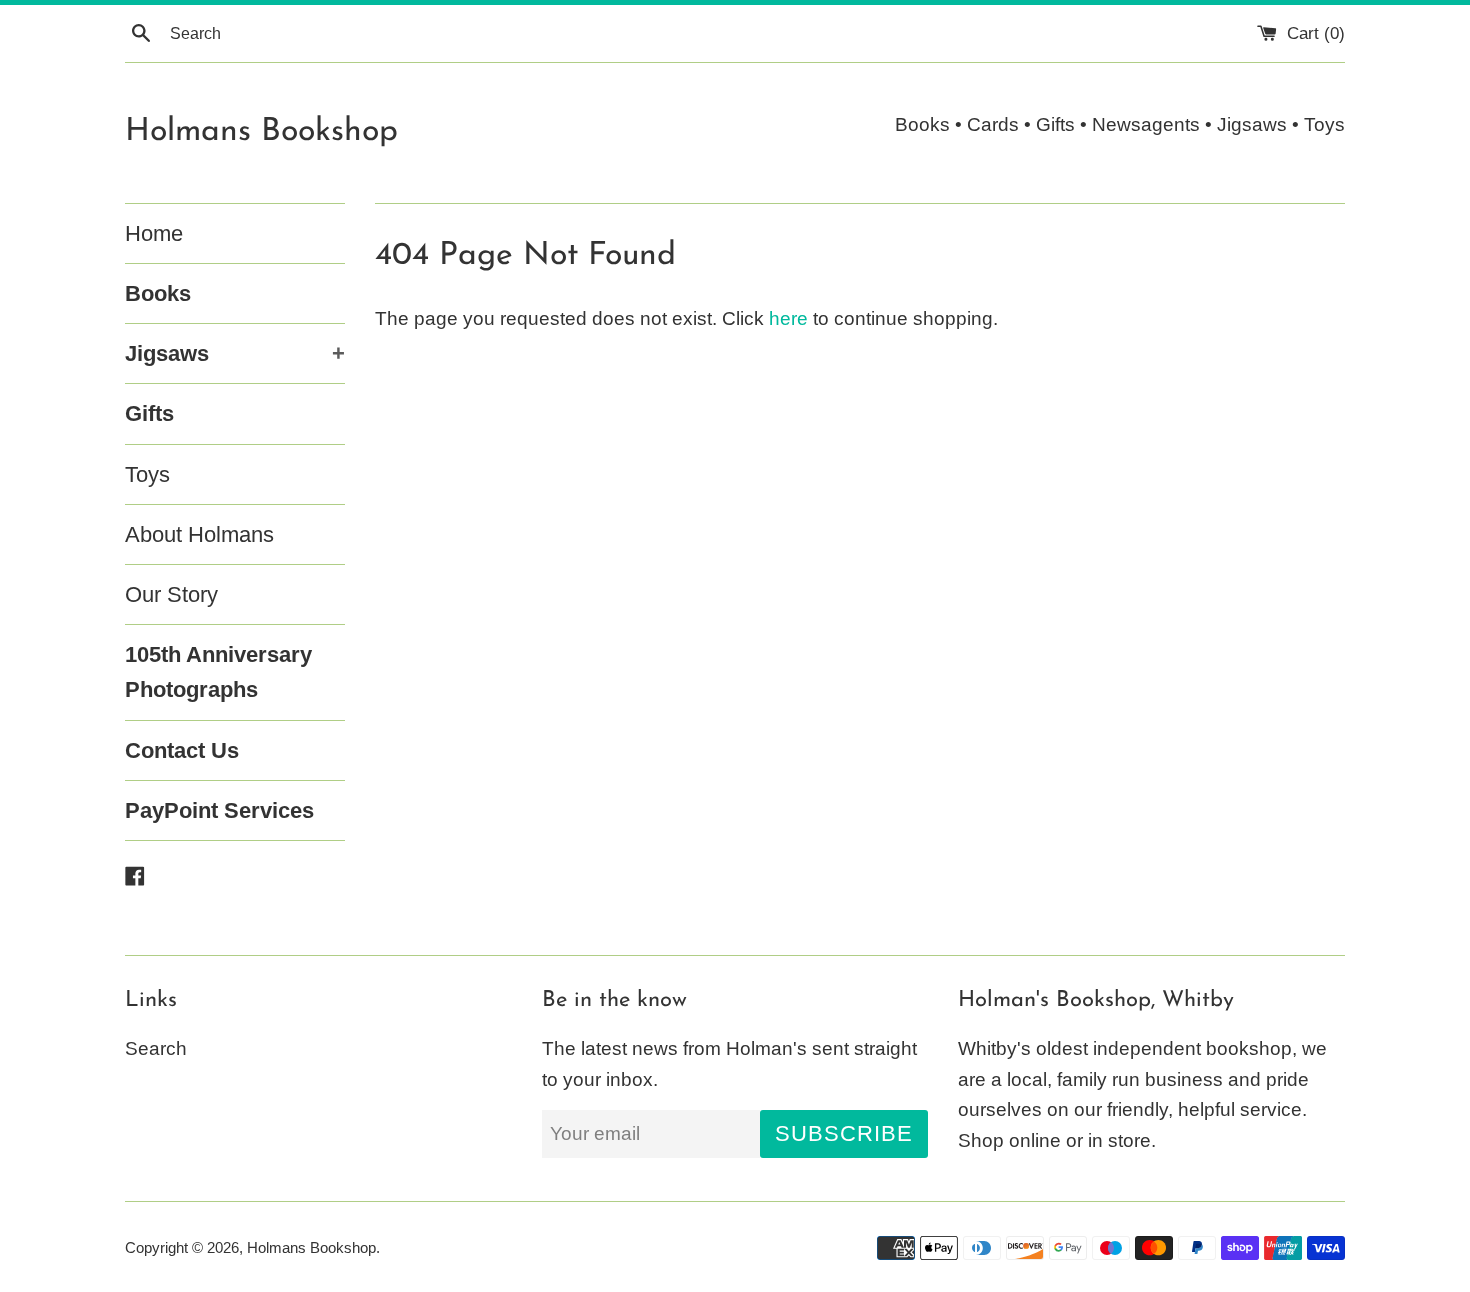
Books (158, 293)
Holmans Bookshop (261, 132)
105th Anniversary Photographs (218, 672)
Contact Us (182, 750)
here (788, 318)
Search (156, 1048)
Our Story (171, 594)
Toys (147, 474)
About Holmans (199, 534)
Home (154, 233)
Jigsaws (235, 353)
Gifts (149, 413)
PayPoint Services (219, 810)
